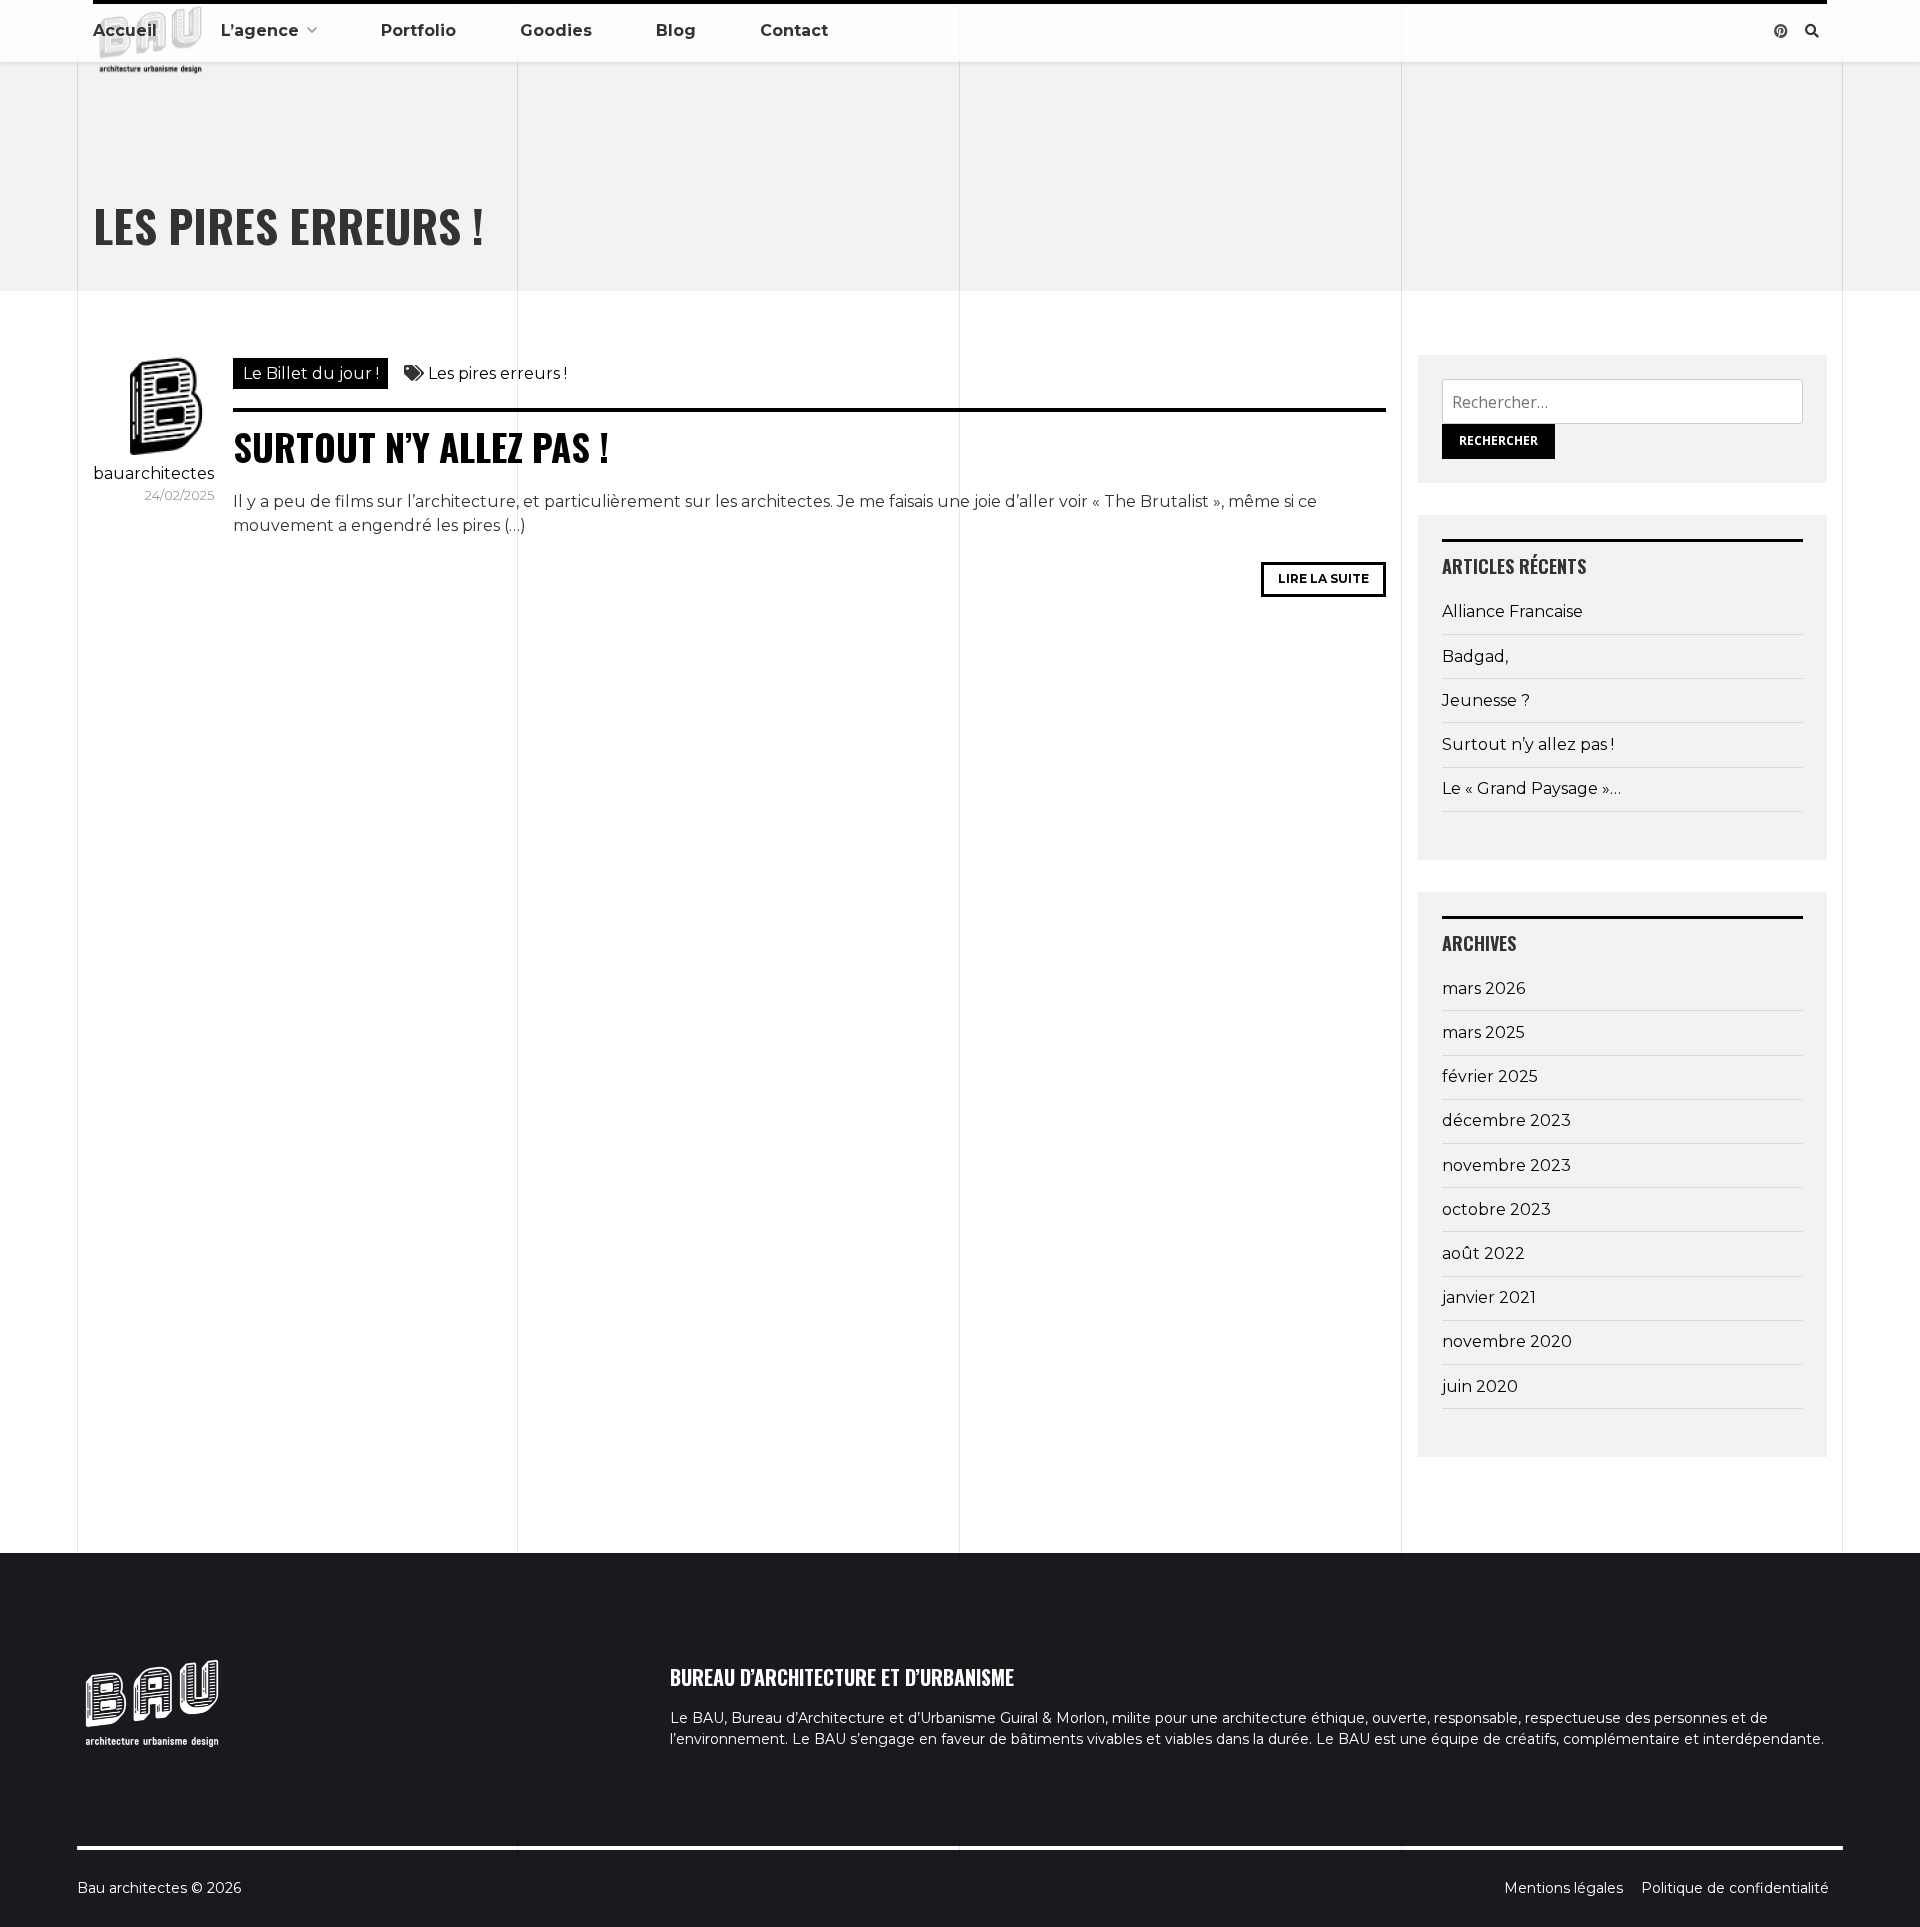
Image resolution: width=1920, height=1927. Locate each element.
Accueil (125, 30)
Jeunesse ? (1486, 700)
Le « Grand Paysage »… (1531, 788)
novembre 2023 (1506, 1165)
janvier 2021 (1489, 1297)
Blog (676, 30)
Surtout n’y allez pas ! (421, 446)
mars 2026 (1483, 988)
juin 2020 (1480, 1386)
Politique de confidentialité (1735, 1888)
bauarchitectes (153, 473)
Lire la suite (1323, 578)
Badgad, (1475, 656)
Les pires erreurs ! (497, 373)
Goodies (556, 30)
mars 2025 (1483, 1032)
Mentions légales (1563, 1888)
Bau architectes (132, 1888)
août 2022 (1483, 1253)
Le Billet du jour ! (311, 373)
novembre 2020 (1507, 1341)
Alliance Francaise (1512, 611)
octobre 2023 (1496, 1209)
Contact (794, 30)
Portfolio (418, 30)
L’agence (260, 30)
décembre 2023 (1506, 1120)
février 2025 (1490, 1076)
